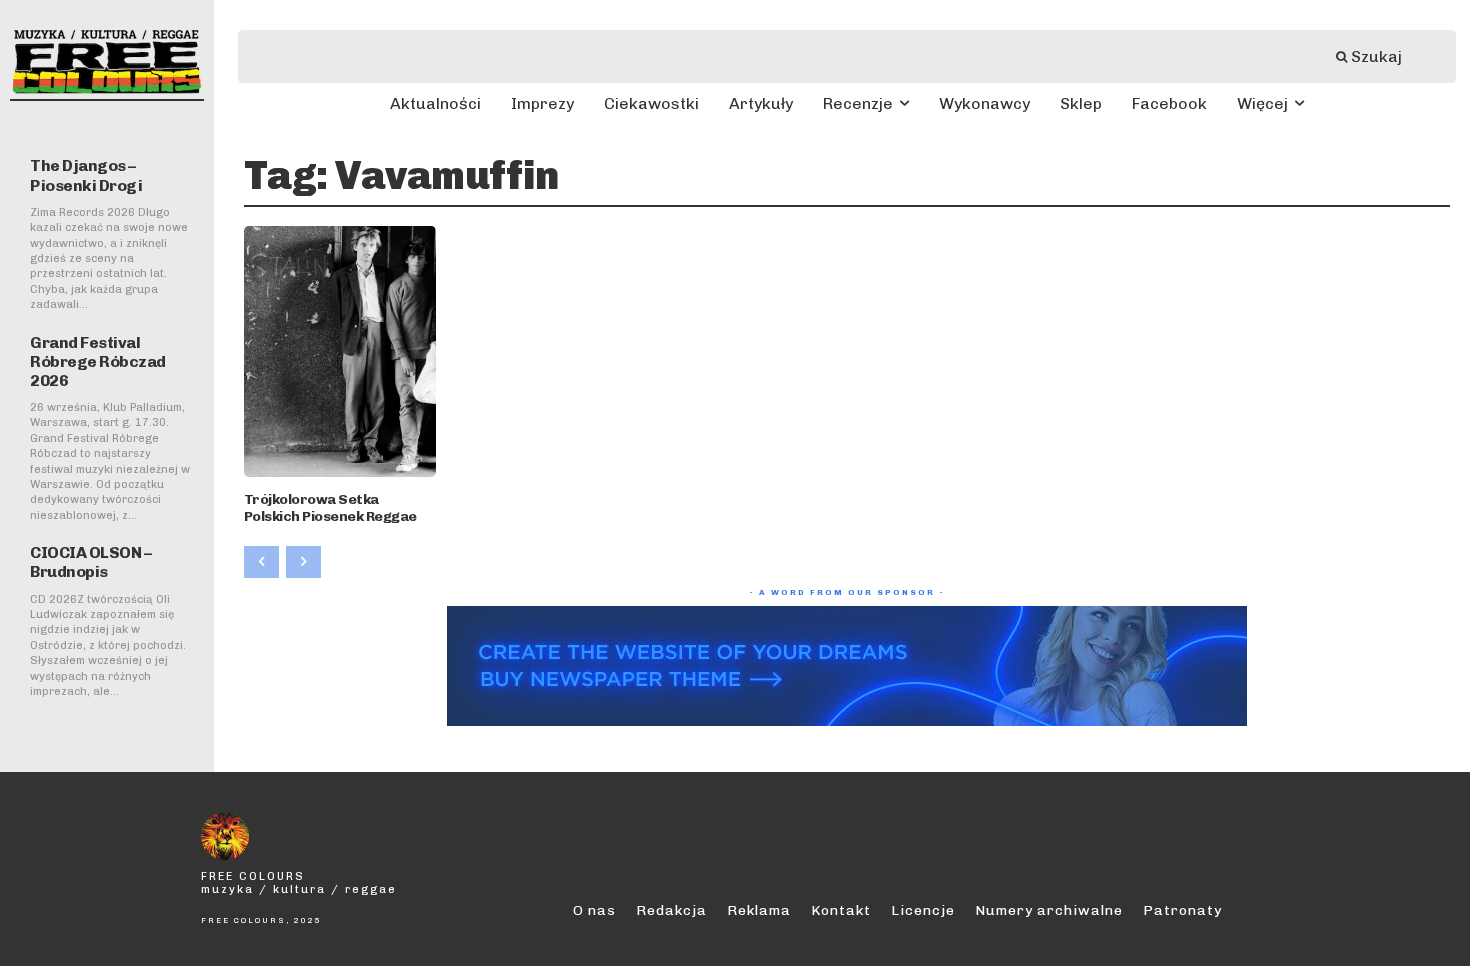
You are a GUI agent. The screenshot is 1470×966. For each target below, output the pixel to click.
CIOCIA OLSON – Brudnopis (90, 562)
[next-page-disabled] (303, 562)
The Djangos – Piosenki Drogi (86, 175)
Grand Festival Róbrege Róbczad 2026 (98, 361)
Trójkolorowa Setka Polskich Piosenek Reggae (330, 508)
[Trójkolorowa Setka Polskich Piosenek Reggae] (340, 351)
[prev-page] (261, 562)
